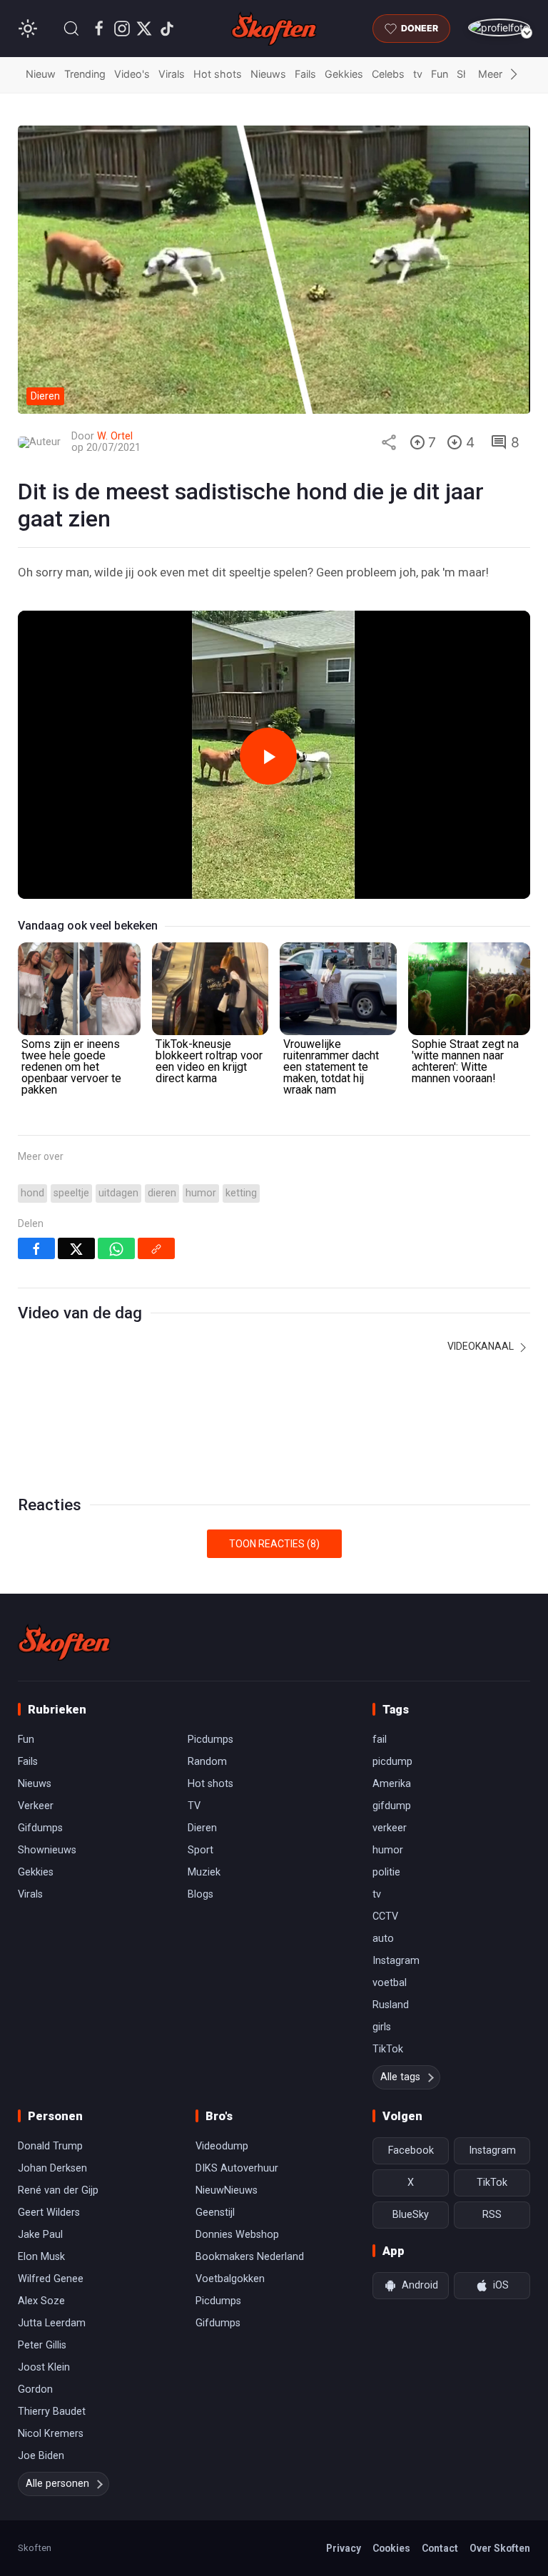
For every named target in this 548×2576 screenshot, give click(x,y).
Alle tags (400, 2077)
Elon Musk (41, 2257)
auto (383, 1939)
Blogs (201, 1894)
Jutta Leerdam (52, 2323)
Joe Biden (41, 2456)
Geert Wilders (49, 2213)
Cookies (391, 2548)
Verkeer (36, 1806)
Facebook (411, 2150)
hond (32, 1193)
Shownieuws (47, 1850)
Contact (440, 2548)
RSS (492, 2215)
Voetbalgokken (230, 2279)
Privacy (344, 2548)
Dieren (202, 1828)
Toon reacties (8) (274, 1544)
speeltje (71, 1193)
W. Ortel (115, 436)
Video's (132, 74)
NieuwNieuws (227, 2190)
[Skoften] (64, 1642)
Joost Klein (44, 2367)
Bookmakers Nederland (250, 2257)
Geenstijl (215, 2213)
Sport (201, 1850)
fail (380, 1740)
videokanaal (482, 1346)
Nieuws (268, 74)
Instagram (396, 1961)
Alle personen (57, 2484)
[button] (71, 29)
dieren (162, 1193)
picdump (392, 1762)
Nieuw (41, 74)
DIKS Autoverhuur (237, 2168)
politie (386, 1872)
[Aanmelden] (499, 27)
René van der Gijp (58, 2190)
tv (418, 74)
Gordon (35, 2389)
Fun (440, 74)
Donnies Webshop (237, 2235)
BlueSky (411, 2215)
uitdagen (118, 1193)
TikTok (388, 2049)
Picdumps (210, 1740)
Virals (172, 74)
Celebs (388, 74)
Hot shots (218, 74)
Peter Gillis (42, 2345)
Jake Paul (40, 2235)
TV (194, 1806)
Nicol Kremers (51, 2434)
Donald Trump (50, 2146)
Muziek (204, 1872)
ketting (241, 1193)
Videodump (222, 2146)
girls (382, 2027)
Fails (305, 74)
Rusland (391, 2005)
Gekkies (344, 74)
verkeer (390, 1828)
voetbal (390, 1983)
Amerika (392, 1784)
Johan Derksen (52, 2168)
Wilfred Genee (51, 2279)
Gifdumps (40, 1828)
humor (201, 1193)
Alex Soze (41, 2301)
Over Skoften (500, 2548)
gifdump (392, 1806)
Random (207, 1762)
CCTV (385, 1916)
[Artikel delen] (389, 442)
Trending (85, 74)
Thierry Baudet (52, 2412)
